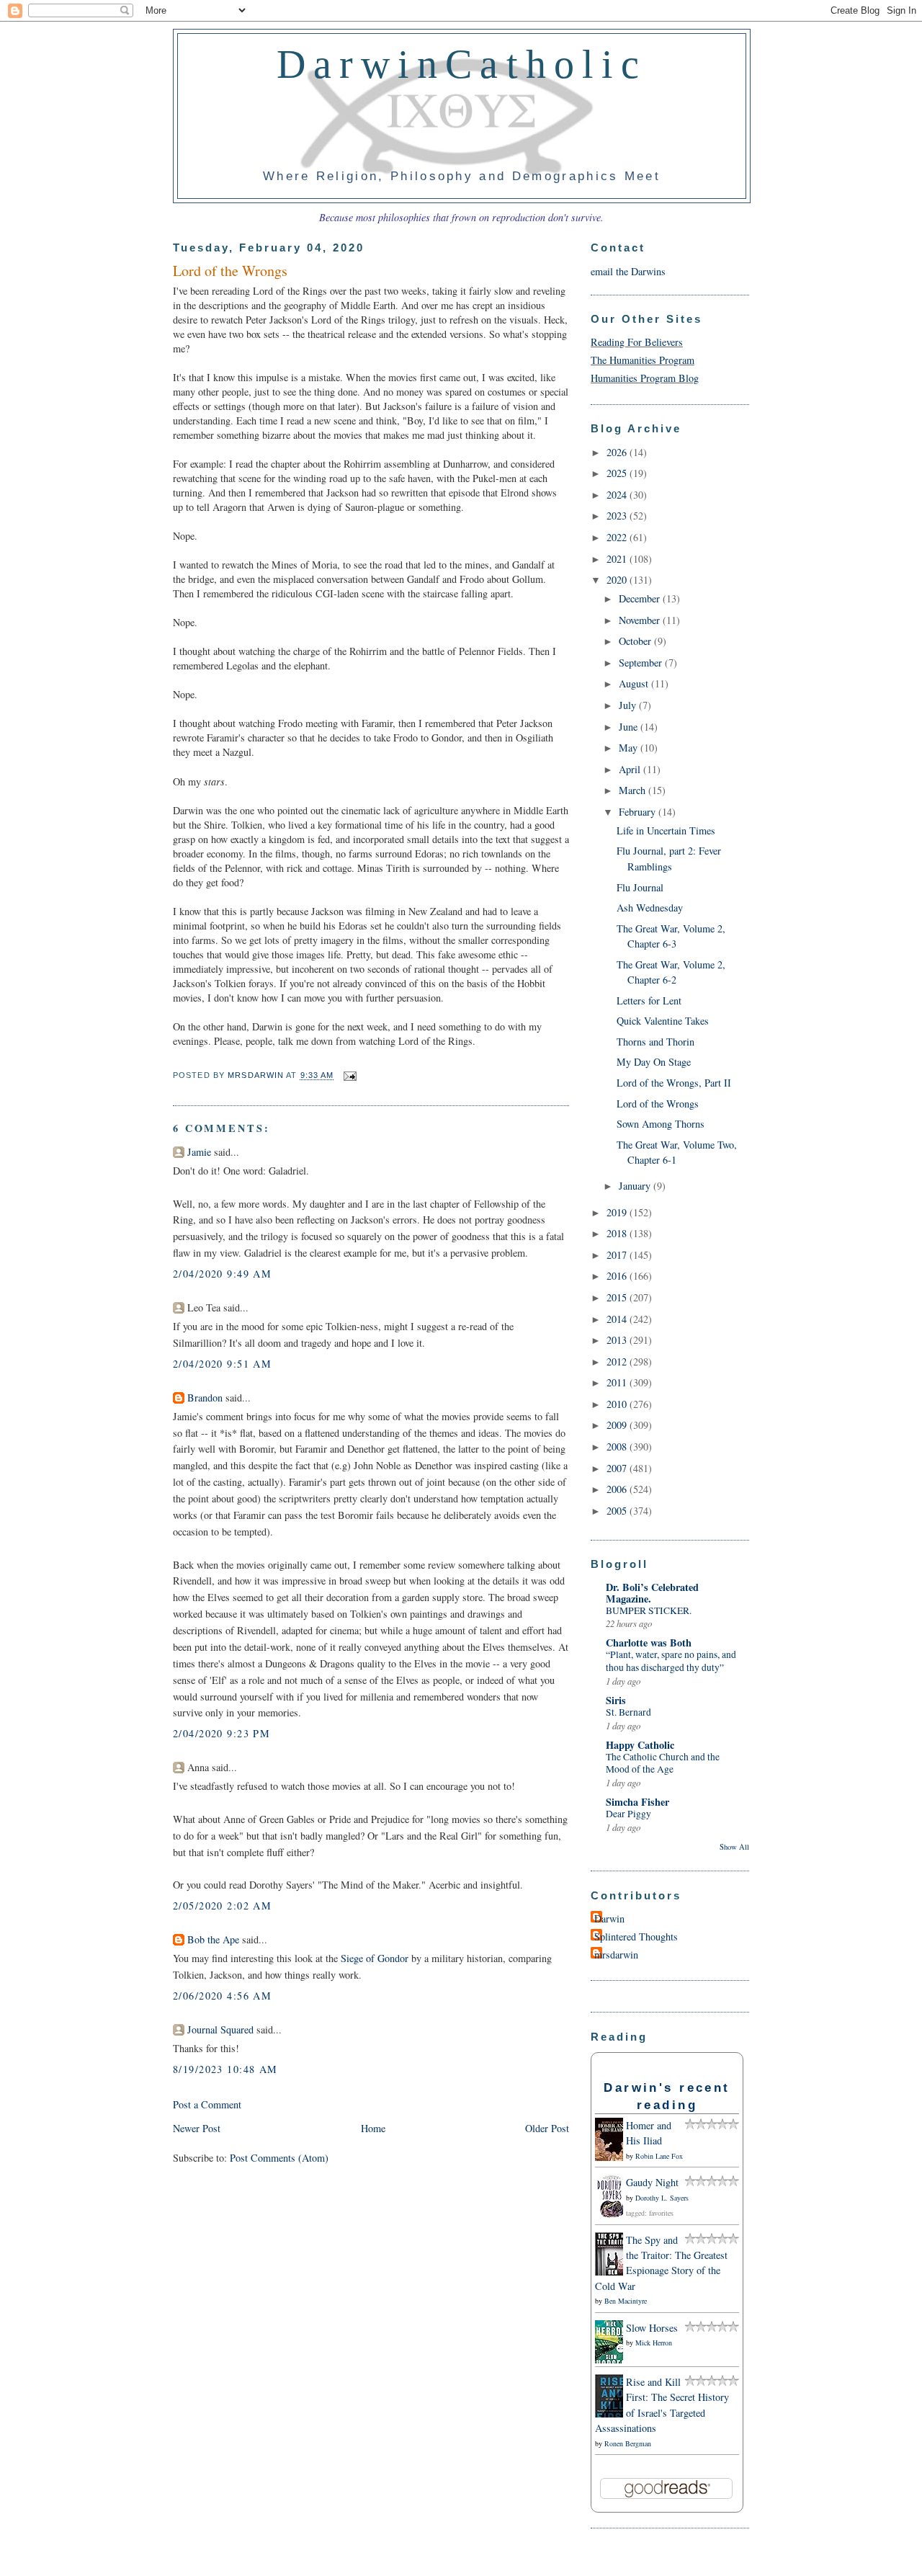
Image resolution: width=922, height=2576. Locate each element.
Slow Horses (652, 2328)
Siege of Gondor (375, 1958)
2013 (618, 1340)
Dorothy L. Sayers (662, 2198)
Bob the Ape (213, 1939)
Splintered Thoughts (636, 1937)
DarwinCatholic (462, 64)
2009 (618, 1425)
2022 (618, 537)
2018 (618, 1233)
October (636, 641)
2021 (618, 559)
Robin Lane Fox (659, 2156)
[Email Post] (349, 1076)
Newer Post (197, 2128)
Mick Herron (654, 2343)
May (630, 748)
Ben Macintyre (626, 2301)
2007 (618, 1468)
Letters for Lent (649, 1000)
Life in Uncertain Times (666, 830)
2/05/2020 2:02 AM (222, 1906)
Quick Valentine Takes (663, 1021)
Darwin (609, 1918)
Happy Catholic (640, 1745)
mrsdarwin (616, 1955)
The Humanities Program (643, 360)
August (635, 683)
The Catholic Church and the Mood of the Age (663, 1763)
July (629, 705)
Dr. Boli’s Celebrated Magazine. (652, 1593)
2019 (618, 1212)
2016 (618, 1276)
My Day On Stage (654, 1062)
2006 (618, 1489)
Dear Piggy (628, 1814)
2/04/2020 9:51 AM (222, 1364)
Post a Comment (207, 2104)
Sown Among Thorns (661, 1124)
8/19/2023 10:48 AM (225, 2069)
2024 (618, 495)
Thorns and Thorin (655, 1042)
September (642, 663)
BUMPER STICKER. (649, 1610)
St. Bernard (628, 1712)
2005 (618, 1511)
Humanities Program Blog (645, 378)
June (630, 727)
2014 (618, 1319)
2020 (618, 580)
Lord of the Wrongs (658, 1104)
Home (373, 2128)
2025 (618, 473)
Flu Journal (640, 887)
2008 (618, 1447)
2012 (618, 1361)
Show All (734, 1847)
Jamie (199, 1152)
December (641, 598)
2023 (618, 516)
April (631, 769)
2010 (618, 1404)
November (641, 620)
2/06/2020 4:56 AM (222, 1996)
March (634, 790)
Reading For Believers (637, 342)
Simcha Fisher (637, 1802)
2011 (618, 1382)
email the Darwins (628, 271)
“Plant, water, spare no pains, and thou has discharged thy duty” (671, 1661)
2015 (618, 1297)
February (639, 812)
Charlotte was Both (649, 1643)
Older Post (547, 2128)
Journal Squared (220, 2029)
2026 (618, 452)
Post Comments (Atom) (279, 2158)
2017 (618, 1255)
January (636, 1186)
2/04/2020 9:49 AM (222, 1274)
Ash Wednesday (650, 908)
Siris (616, 1700)
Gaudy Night (652, 2182)
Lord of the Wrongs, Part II (674, 1083)
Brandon (205, 1398)
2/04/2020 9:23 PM (221, 1733)
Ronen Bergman (628, 2443)
